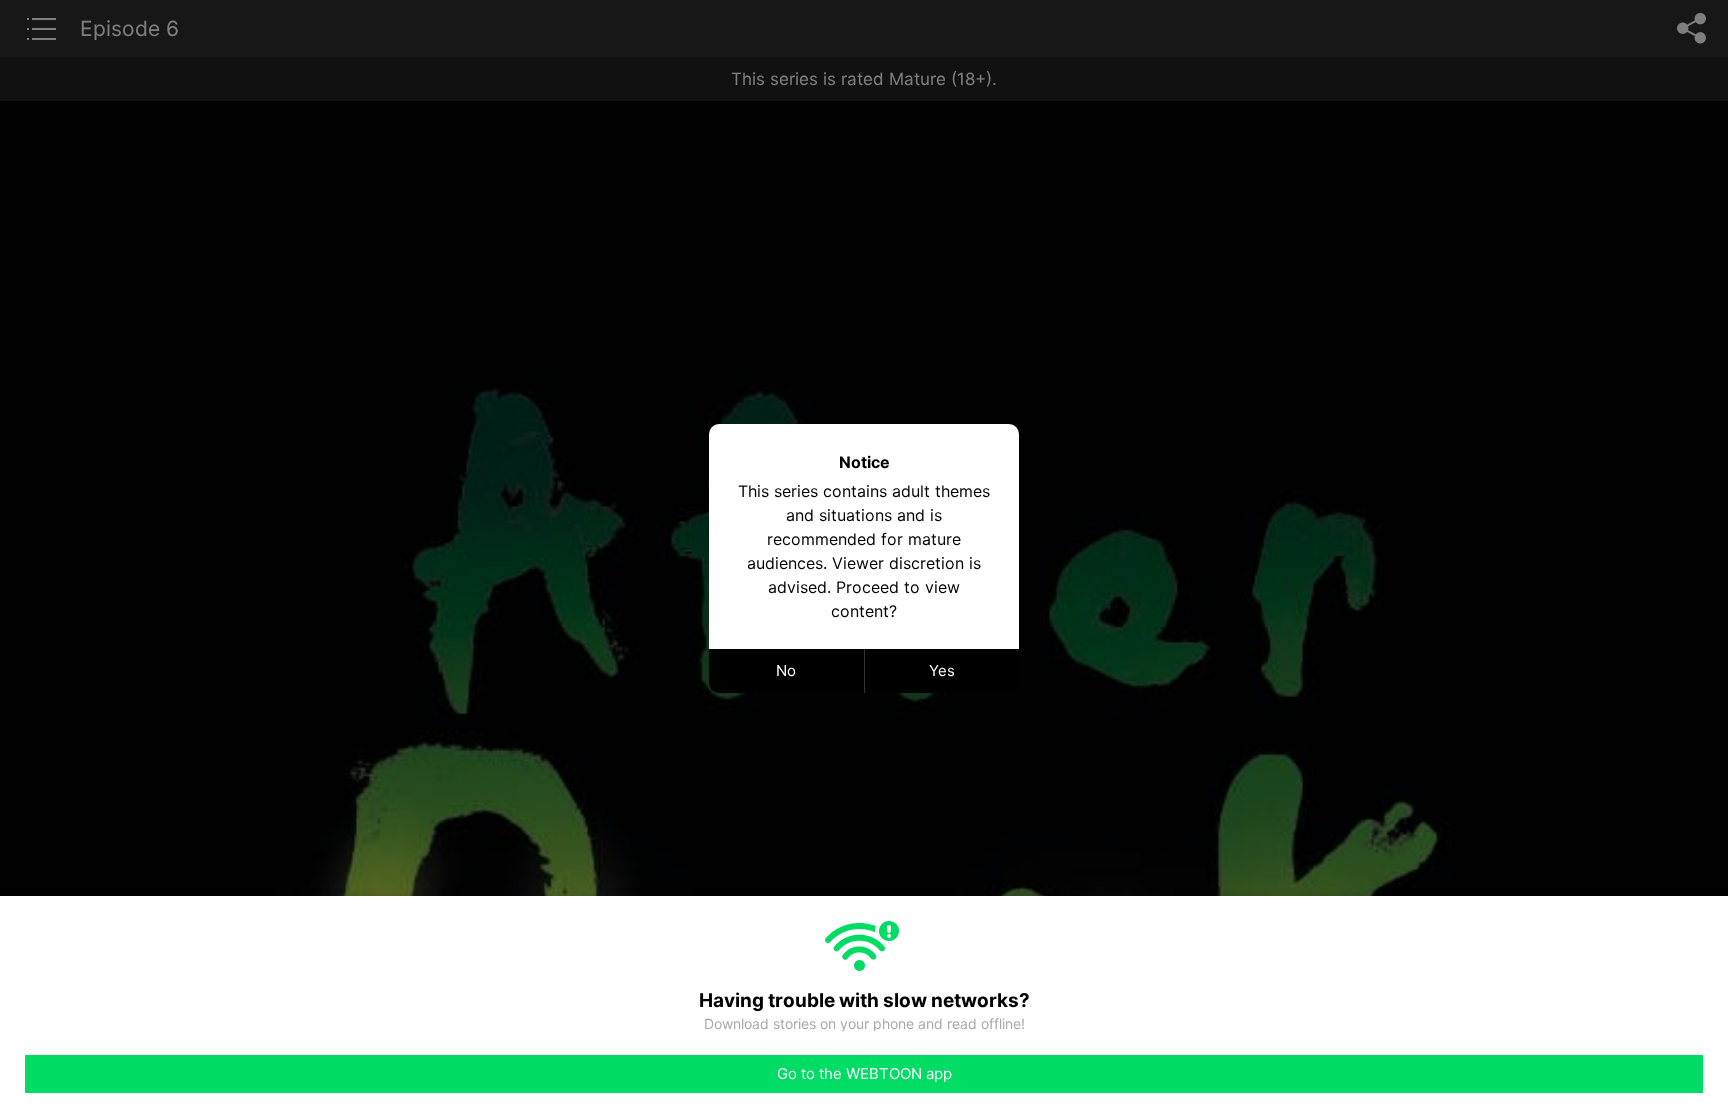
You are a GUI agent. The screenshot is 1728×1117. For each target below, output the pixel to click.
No (786, 670)
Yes (942, 670)
